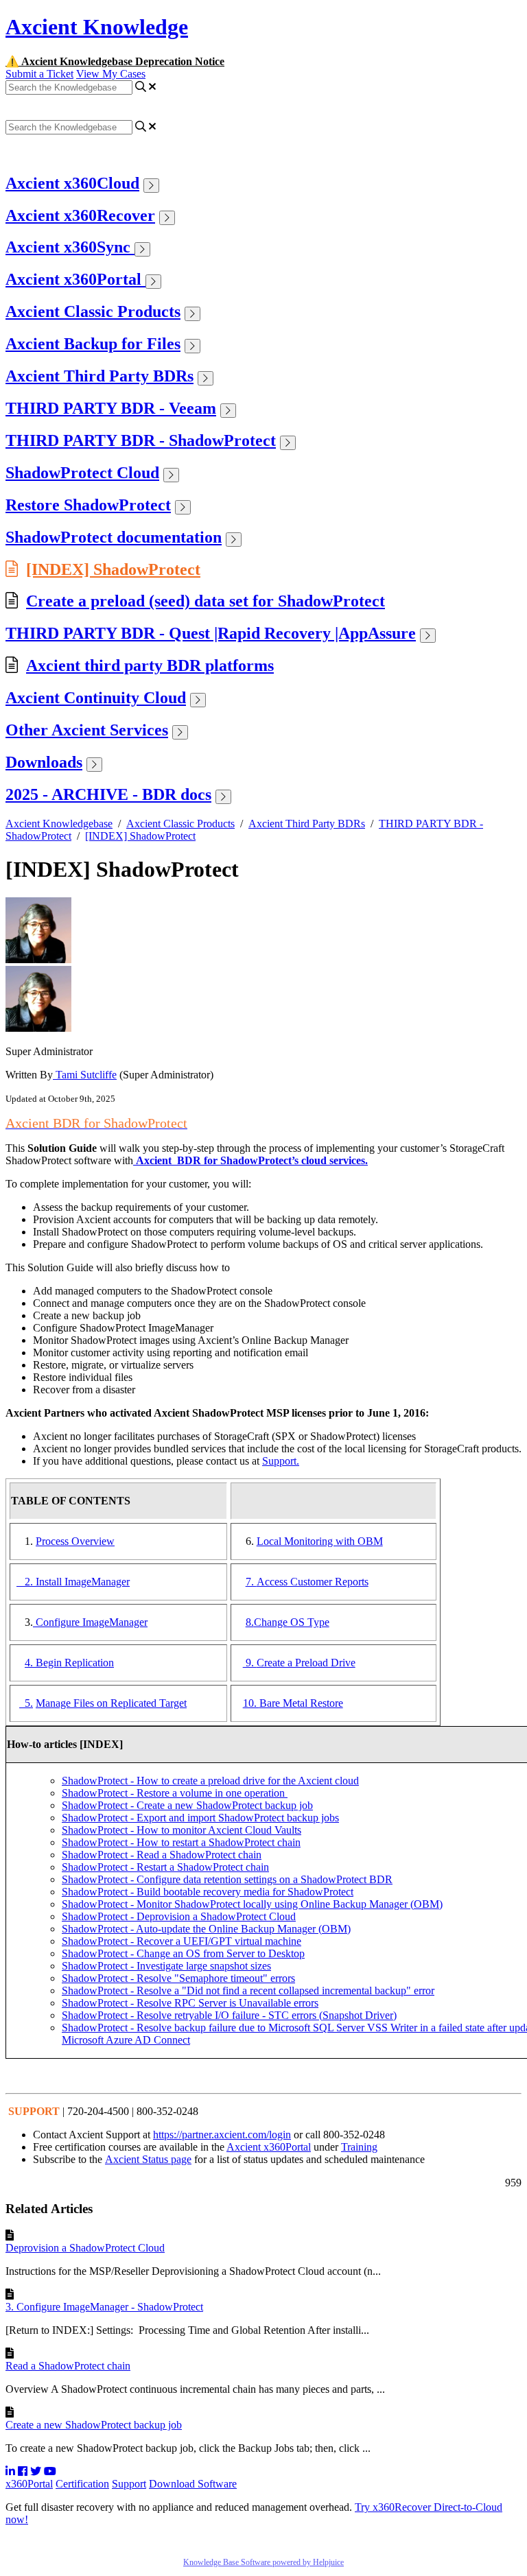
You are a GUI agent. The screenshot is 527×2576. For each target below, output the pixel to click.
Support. (281, 1461)
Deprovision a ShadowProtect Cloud (85, 2248)
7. (251, 1582)
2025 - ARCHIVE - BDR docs (108, 794)
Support (129, 2484)
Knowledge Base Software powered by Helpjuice (263, 2562)
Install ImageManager (83, 1582)
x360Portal (29, 2484)
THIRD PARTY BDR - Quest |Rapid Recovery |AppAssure (211, 633)
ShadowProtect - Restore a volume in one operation (175, 1793)
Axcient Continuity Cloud (96, 698)
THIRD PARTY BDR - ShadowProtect (141, 440)
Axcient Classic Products (93, 311)
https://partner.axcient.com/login (222, 2135)
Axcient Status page (148, 2159)
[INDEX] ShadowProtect (113, 569)
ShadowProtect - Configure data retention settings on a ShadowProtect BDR (227, 1879)
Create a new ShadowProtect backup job (94, 2425)
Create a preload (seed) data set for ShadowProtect (206, 601)
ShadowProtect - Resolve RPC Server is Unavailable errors (190, 2003)
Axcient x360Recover (80, 215)
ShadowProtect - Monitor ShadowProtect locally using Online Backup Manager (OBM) (252, 1904)
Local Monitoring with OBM (320, 1541)
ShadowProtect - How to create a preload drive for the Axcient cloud (210, 1781)
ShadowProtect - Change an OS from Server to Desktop (183, 1953)
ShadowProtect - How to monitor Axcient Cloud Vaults (181, 1830)
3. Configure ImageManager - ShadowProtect (104, 2307)
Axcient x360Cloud (72, 183)
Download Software (193, 2484)
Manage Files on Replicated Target (111, 1703)
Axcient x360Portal (75, 279)
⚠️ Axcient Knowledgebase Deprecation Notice (115, 61)
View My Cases (111, 74)
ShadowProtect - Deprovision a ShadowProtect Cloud (179, 1916)
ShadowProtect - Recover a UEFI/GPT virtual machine (181, 1941)
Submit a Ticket (39, 74)
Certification (82, 2484)
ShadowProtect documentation (114, 537)
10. (251, 1703)
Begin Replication (75, 1663)
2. (26, 1582)
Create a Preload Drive (306, 1663)
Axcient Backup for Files (93, 344)
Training (359, 2147)
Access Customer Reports (313, 1582)
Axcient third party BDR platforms (150, 665)
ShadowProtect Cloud (82, 473)
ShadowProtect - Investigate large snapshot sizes (166, 1966)
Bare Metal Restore (301, 1703)
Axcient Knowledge (97, 27)
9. (250, 1663)
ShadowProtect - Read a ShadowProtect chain (162, 1855)
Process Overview (75, 1541)
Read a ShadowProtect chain (68, 2366)
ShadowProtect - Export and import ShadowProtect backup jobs (200, 1818)
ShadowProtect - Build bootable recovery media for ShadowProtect (208, 1892)
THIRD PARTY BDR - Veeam (111, 408)
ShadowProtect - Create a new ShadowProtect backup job (187, 1805)
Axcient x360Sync (70, 247)
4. (30, 1663)
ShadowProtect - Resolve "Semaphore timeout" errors (178, 1978)
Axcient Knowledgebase (59, 824)
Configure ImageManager (90, 1622)
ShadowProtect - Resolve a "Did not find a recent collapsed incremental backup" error (248, 1990)
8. (250, 1622)
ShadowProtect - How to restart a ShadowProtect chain (181, 1842)
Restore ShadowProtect (88, 505)
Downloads (44, 762)
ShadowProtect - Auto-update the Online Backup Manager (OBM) (206, 1929)
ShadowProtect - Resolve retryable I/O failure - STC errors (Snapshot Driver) (229, 2015)
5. (26, 1703)
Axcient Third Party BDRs (99, 376)
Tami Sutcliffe (85, 1075)
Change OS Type (292, 1622)
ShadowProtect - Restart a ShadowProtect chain (165, 1867)
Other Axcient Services (87, 730)
